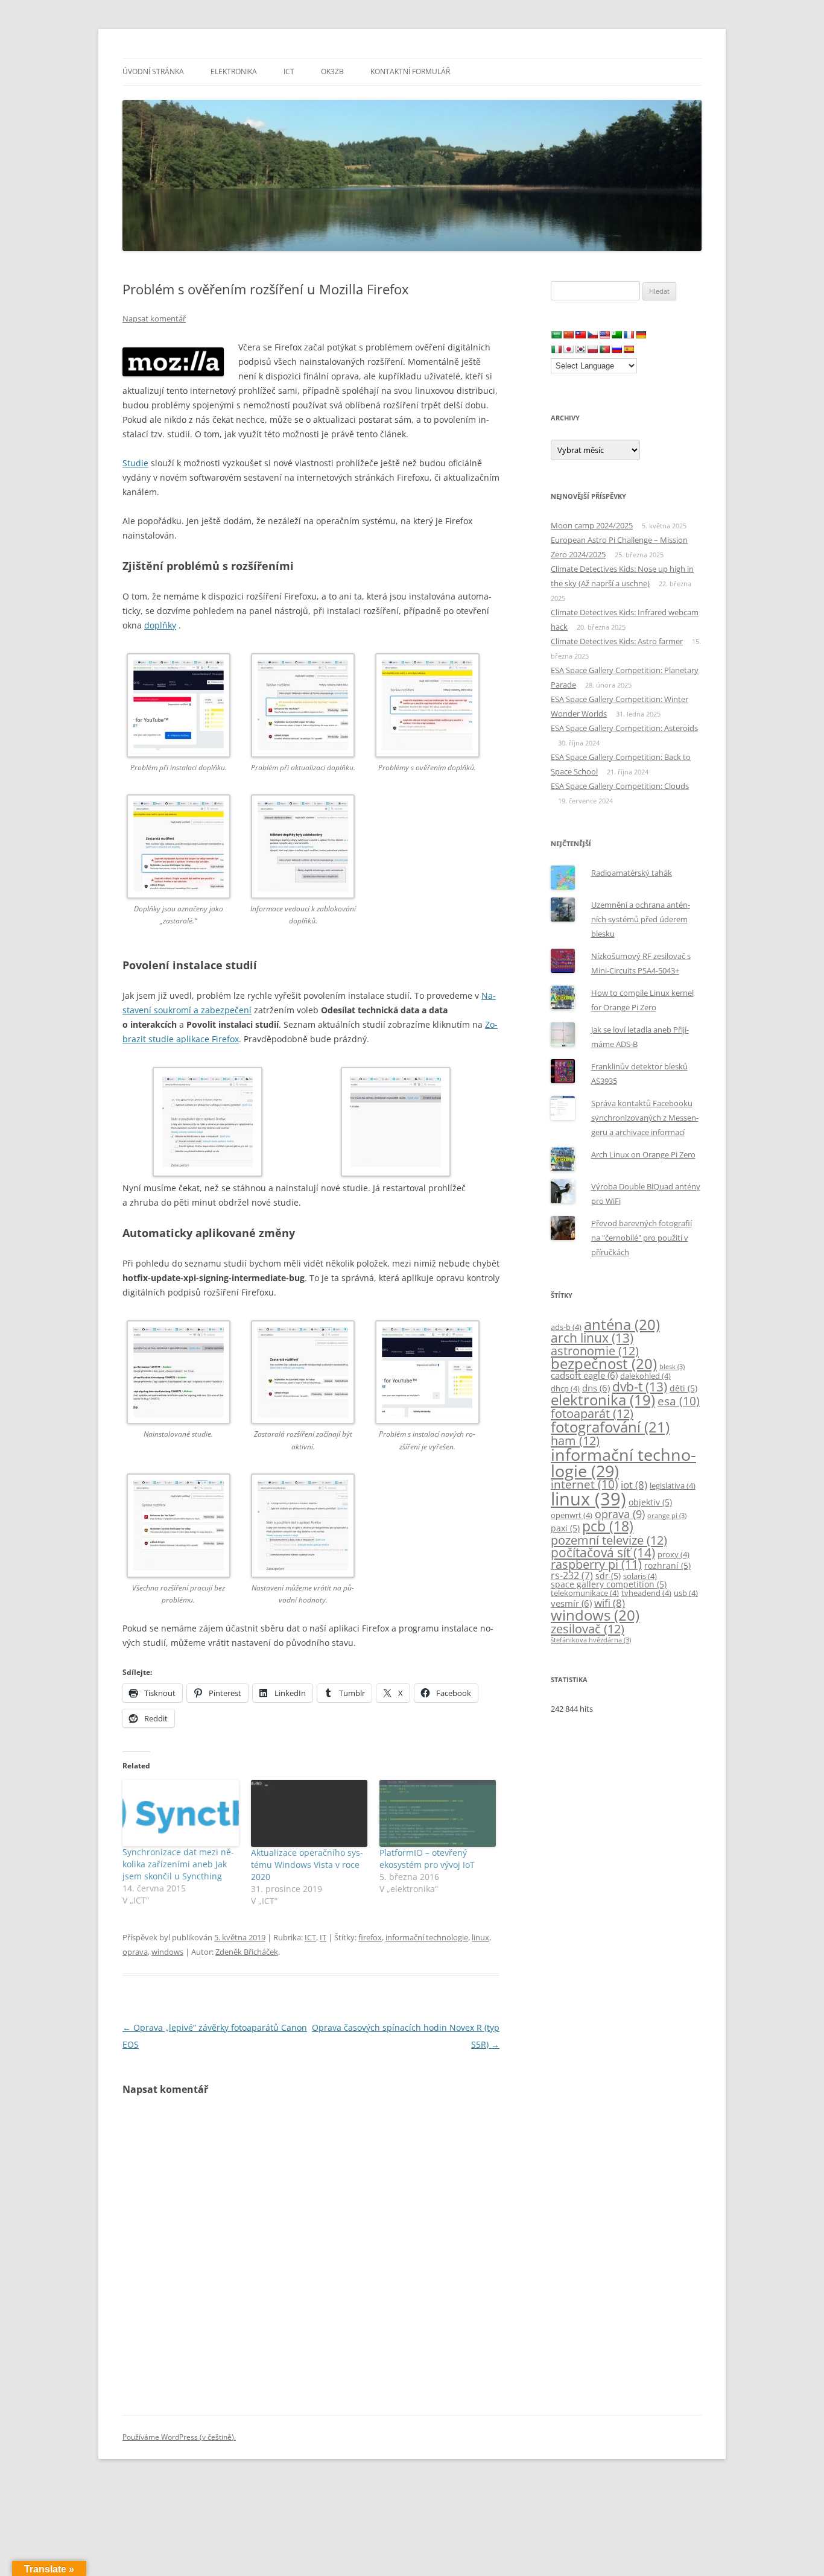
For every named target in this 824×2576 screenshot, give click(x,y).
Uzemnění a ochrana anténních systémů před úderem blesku (641, 919)
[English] (604, 335)
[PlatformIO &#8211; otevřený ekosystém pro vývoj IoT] (438, 1813)
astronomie (595, 1350)
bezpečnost (604, 1363)
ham (575, 1440)
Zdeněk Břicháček (247, 1952)
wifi (610, 1603)
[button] (185, 721)
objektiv (650, 1502)
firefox (370, 1937)
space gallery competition (609, 1584)
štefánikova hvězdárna (591, 1640)
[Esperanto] (616, 335)
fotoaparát (592, 1413)
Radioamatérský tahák (632, 873)
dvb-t (640, 1387)
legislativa (673, 1486)
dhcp (565, 1389)
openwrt (572, 1515)
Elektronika (234, 71)
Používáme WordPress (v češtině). (179, 2437)
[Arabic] (556, 335)
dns (596, 1388)
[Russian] (616, 349)
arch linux (592, 1338)
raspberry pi (596, 1564)
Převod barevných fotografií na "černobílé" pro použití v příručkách (642, 1238)
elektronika (603, 1400)
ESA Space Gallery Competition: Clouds (620, 786)
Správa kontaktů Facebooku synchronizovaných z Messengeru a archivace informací (645, 1118)
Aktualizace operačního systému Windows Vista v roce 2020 (307, 1865)
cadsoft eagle (584, 1375)
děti (683, 1388)
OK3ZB (332, 71)
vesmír (571, 1603)
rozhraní (667, 1565)
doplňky (160, 625)
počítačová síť (603, 1552)
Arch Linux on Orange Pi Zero (643, 1154)
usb (686, 1593)
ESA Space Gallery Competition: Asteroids (624, 728)
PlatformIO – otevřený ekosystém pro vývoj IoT (427, 1859)
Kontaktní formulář (410, 71)
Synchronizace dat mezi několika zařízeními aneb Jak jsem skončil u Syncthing (178, 1864)
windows (167, 1952)
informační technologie (427, 1937)
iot (634, 1485)
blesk (672, 1367)
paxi (565, 1528)
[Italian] (556, 349)
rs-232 (572, 1575)
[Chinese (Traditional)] (580, 335)
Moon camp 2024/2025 (592, 525)
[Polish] (592, 349)
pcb (608, 1526)
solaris (640, 1576)
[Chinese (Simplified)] (568, 335)
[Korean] (580, 349)
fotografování (610, 1427)
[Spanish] (629, 349)
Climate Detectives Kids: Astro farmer (617, 641)
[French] (629, 335)
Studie (135, 463)
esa (679, 1401)
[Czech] (592, 335)
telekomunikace (585, 1593)
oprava (135, 1952)
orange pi (667, 1516)
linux (480, 1937)
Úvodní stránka (153, 71)
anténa (622, 1324)
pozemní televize (609, 1540)
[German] (641, 335)
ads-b (566, 1327)
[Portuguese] (604, 349)
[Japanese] (568, 349)
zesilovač (588, 1628)
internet (585, 1484)
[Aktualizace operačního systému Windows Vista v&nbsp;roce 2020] (309, 1813)
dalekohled (645, 1376)
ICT (289, 71)
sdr (608, 1576)
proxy (673, 1555)
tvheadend (646, 1593)
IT (323, 1937)
